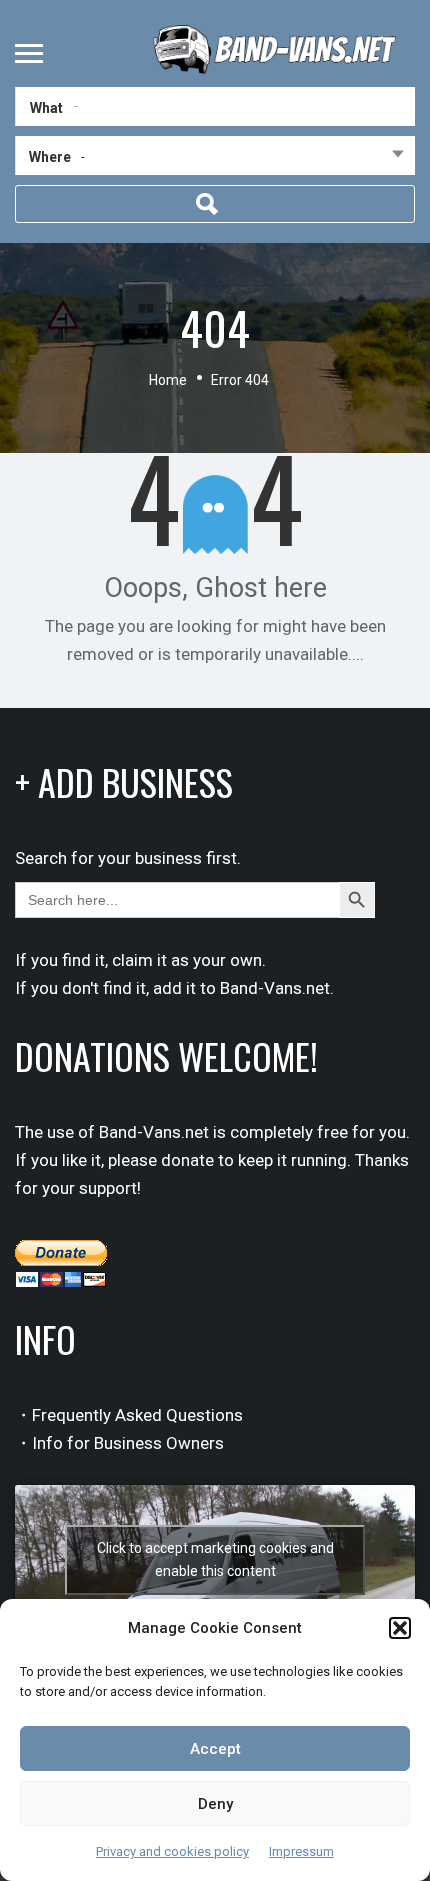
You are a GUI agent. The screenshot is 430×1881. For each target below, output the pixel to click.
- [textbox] (83, 156)
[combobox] (215, 160)
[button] (400, 1628)
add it (174, 988)
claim (132, 960)
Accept (215, 1749)
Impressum (301, 1851)
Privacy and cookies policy (172, 1851)
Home (168, 380)
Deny (215, 1804)
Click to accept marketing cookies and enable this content (215, 1559)
